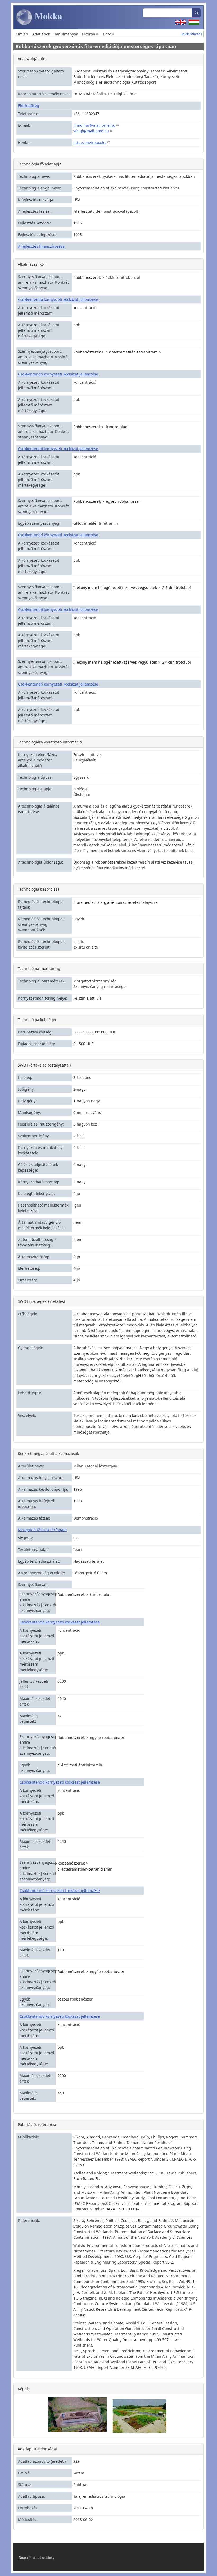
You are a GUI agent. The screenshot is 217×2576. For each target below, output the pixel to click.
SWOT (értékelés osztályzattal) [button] (44, 1065)
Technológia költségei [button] (37, 1020)
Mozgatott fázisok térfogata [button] (42, 1530)
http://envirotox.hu (90, 142)
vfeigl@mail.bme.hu (91, 131)
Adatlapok (41, 34)
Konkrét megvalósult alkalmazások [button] (48, 1453)
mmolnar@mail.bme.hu (94, 125)
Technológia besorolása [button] (39, 889)
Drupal (24, 2557)
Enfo (107, 34)
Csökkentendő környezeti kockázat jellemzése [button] (58, 299)
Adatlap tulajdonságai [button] (37, 2449)
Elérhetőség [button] (29, 105)
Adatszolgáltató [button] (31, 59)
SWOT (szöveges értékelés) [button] (41, 1301)
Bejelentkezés (191, 34)
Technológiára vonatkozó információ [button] (50, 742)
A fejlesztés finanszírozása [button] (41, 246)
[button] (78, 2414)
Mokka (47, 16)
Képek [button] (23, 2389)
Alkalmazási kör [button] (31, 264)
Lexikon (89, 34)
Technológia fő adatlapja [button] (40, 164)
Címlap (22, 34)
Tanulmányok (66, 34)
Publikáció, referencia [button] (37, 2124)
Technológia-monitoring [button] (39, 969)
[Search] (196, 13)
